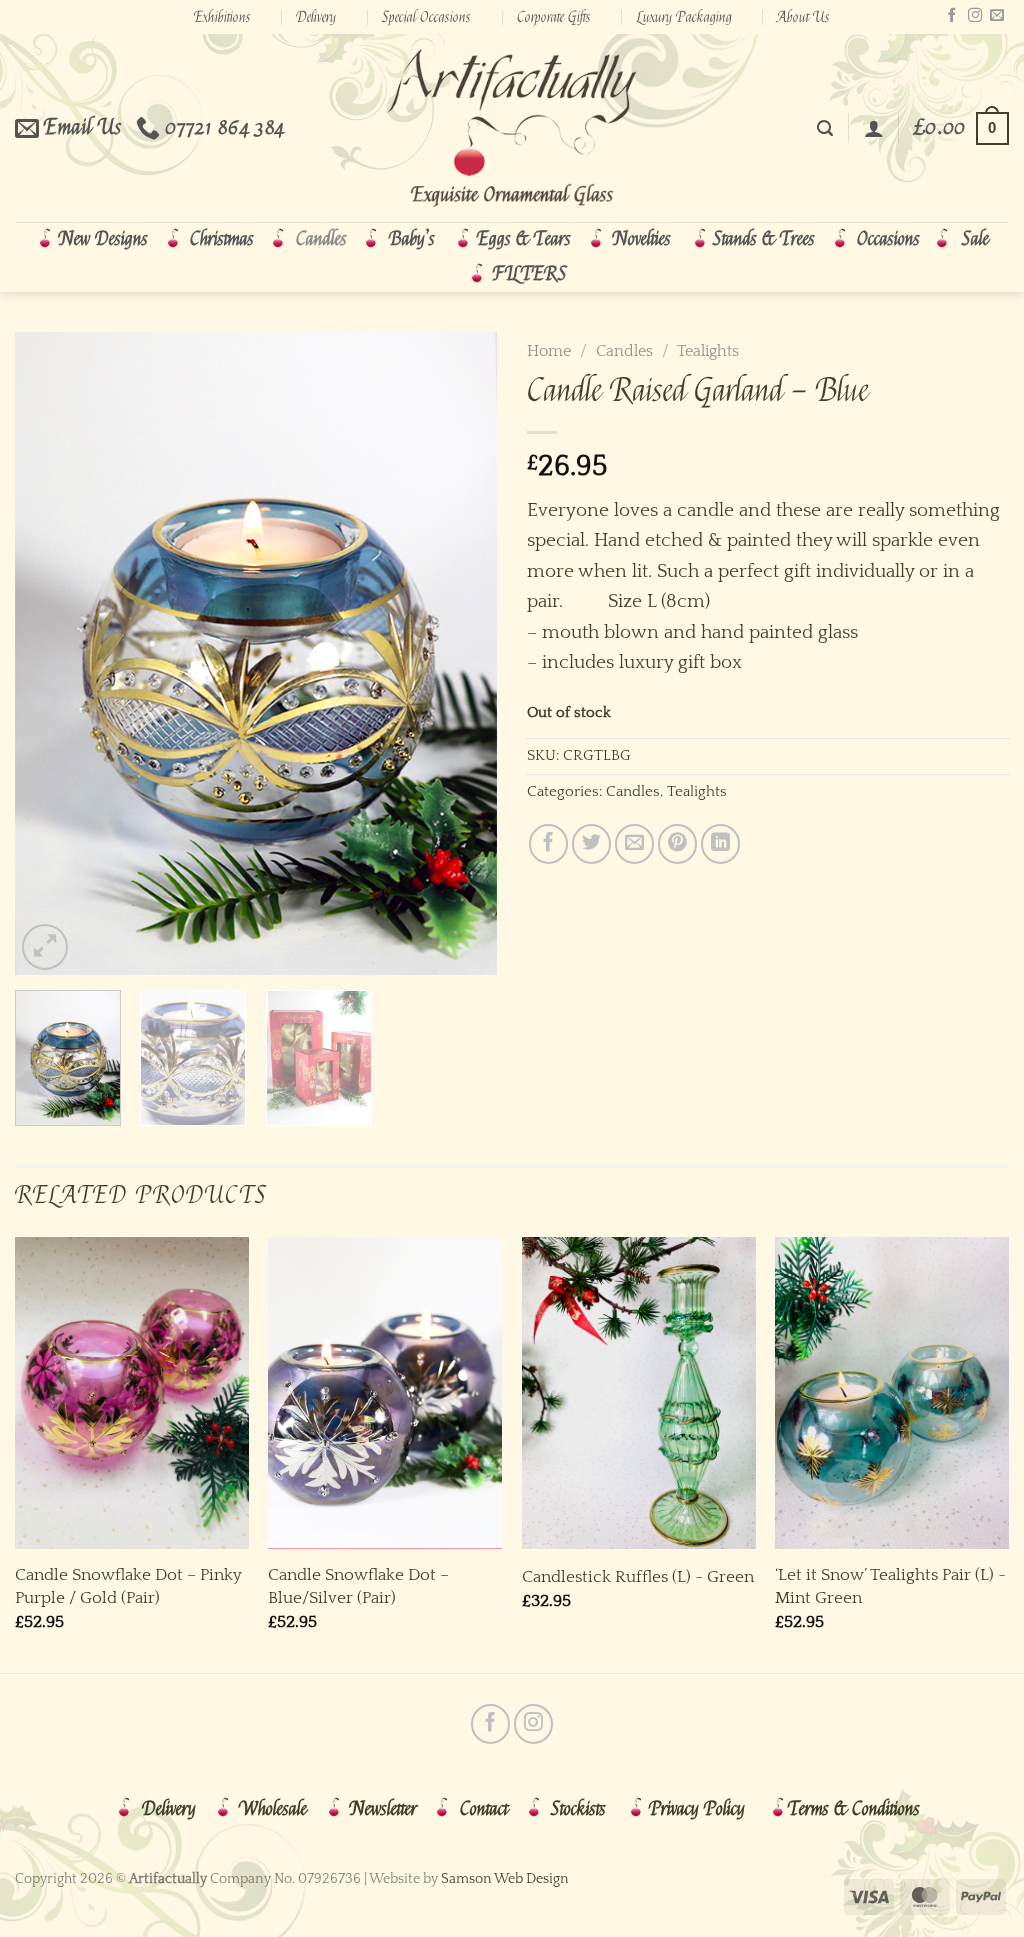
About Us (803, 17)
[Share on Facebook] (548, 843)
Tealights (708, 351)
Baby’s (412, 239)
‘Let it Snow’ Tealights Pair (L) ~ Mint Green (890, 1585)
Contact (484, 1809)
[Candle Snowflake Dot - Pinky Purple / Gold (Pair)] (132, 1393)
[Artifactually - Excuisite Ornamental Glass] (512, 128)
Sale (975, 239)
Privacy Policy (697, 1809)
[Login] (874, 128)
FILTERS (530, 274)
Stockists (578, 1809)
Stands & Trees (764, 239)
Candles (321, 239)
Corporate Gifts (554, 17)
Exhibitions (222, 17)
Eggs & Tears (524, 239)
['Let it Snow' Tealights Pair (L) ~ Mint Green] (892, 1393)
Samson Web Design (505, 1879)
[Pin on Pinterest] (677, 843)
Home (549, 351)
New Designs (103, 239)
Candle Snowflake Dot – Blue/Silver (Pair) (358, 1585)
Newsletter (383, 1809)
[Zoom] (45, 947)
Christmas (222, 239)
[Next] (462, 653)
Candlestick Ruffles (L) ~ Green (638, 1576)
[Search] (825, 128)
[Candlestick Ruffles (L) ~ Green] (639, 1393)
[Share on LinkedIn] (720, 843)
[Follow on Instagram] (975, 16)
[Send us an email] (997, 16)
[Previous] (50, 653)
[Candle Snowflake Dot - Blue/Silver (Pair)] (385, 1393)
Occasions (888, 239)
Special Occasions (426, 17)
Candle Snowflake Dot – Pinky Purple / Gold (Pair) (128, 1585)
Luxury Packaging (684, 17)
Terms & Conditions (854, 1809)
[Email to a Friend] (634, 843)
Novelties (642, 239)
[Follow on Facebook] (952, 16)
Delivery (316, 17)
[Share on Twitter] (591, 843)
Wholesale (273, 1809)
